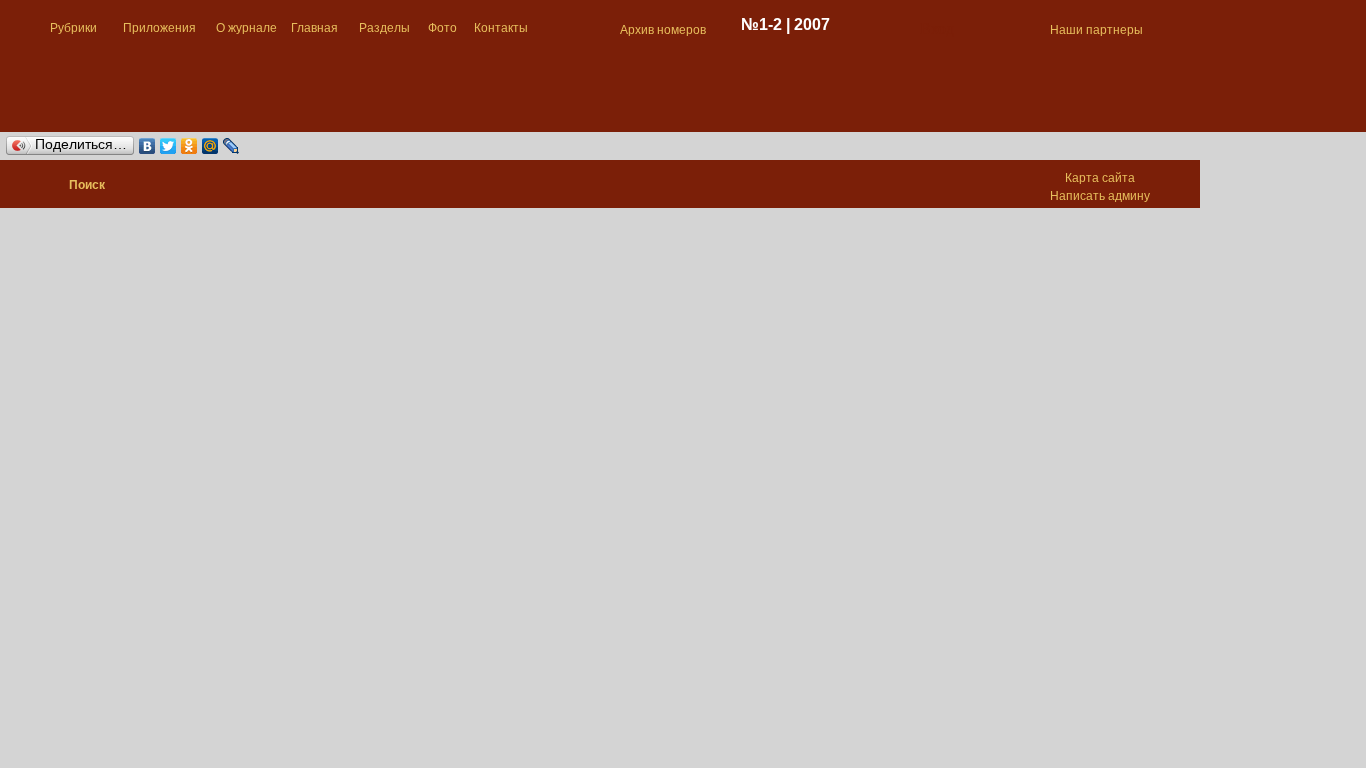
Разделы (384, 28)
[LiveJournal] (231, 146)
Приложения (159, 28)
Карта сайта (1100, 178)
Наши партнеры (1096, 30)
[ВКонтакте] (147, 146)
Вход (937, 28)
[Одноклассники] (189, 146)
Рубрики (73, 28)
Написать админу (1100, 196)
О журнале (246, 28)
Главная (314, 28)
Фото (442, 28)
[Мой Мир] (210, 146)
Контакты (501, 28)
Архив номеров (663, 30)
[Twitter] (168, 146)
